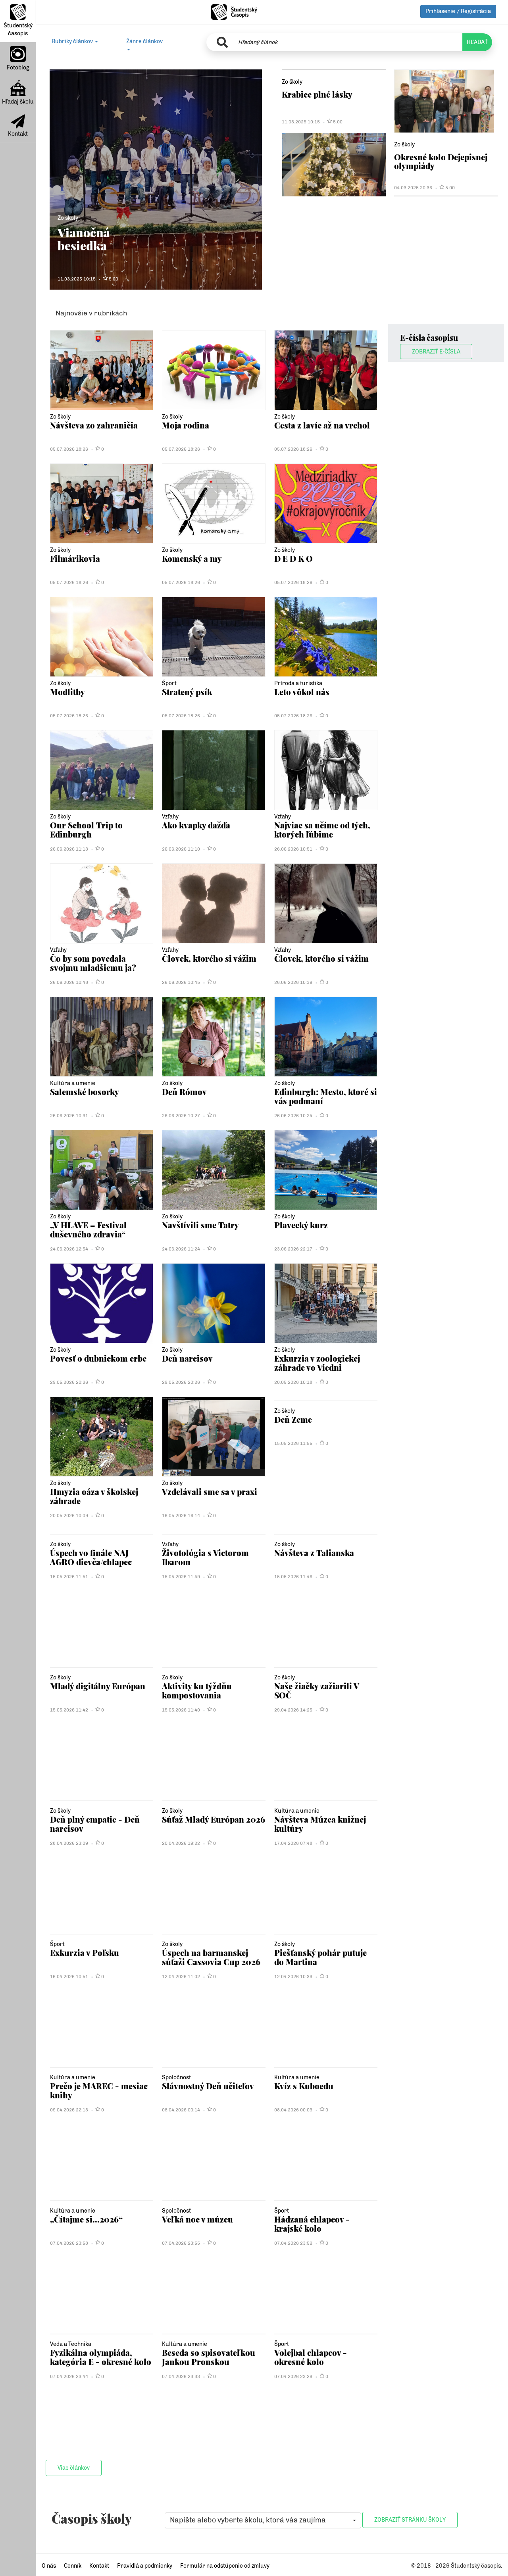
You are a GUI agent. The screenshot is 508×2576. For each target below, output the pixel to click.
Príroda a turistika (298, 683)
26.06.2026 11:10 (181, 849)
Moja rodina (186, 425)
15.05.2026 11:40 (181, 1710)
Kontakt (18, 134)
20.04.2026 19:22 (181, 1843)
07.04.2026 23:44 (69, 2376)
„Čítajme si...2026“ (86, 2219)
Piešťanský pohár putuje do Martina (320, 1957)
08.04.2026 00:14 (181, 2110)
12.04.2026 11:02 (181, 1977)
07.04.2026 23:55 (181, 2243)
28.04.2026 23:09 (69, 1843)
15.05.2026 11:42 (69, 1710)
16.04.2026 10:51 (69, 1977)
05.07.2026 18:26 (69, 449)
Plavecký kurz (301, 1225)
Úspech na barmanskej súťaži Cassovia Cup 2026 (211, 1957)
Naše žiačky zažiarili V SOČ (317, 1690)
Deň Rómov (184, 1092)
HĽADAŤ (477, 42)
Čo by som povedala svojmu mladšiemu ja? (93, 963)
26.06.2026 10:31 (69, 1116)
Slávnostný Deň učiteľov (208, 2086)
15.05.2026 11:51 (69, 1577)
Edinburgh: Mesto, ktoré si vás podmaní (326, 1096)
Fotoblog (18, 68)
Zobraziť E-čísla (436, 352)
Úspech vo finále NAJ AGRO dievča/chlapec (91, 1557)
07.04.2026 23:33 (181, 2376)
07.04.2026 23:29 (293, 2376)
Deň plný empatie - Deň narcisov (95, 1824)
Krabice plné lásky (317, 94)
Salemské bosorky (85, 1092)
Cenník (73, 2566)
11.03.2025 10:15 (77, 279)
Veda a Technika (71, 2344)
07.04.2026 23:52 (293, 2243)
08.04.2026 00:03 (293, 2110)
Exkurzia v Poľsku (85, 1953)
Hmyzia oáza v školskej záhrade (94, 1496)
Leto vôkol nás (302, 692)
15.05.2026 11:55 (293, 1443)
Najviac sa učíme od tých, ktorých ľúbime (322, 829)
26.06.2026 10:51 (293, 849)
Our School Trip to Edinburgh (86, 829)
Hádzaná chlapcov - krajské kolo (312, 2224)
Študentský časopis (18, 30)
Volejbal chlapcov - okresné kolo (311, 2357)
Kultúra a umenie (73, 1083)
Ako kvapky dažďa (196, 825)
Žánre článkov (144, 41)
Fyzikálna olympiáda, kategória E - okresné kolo (101, 2357)
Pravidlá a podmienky (145, 2566)
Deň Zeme (293, 1419)
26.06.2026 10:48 (69, 982)
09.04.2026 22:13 (69, 2110)
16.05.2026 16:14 (181, 1516)
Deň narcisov (187, 1358)
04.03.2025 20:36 (413, 188)
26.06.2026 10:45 (181, 982)
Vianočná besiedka (84, 239)
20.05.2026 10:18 (293, 1382)
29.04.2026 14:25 (293, 1710)
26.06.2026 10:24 (293, 1116)
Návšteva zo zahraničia (94, 425)
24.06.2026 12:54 (69, 1249)
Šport (169, 683)
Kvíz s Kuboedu (304, 2086)
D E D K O (293, 558)
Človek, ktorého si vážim (209, 958)
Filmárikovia (75, 558)
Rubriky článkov (73, 41)
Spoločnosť (176, 2078)
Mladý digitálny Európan (98, 1686)
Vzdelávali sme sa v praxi (210, 1492)
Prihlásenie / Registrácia (458, 11)
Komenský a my (192, 558)
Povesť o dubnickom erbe (98, 1358)
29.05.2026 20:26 (69, 1382)
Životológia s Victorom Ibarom (205, 1557)
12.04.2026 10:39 (293, 1977)
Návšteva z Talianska (314, 1553)
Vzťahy (170, 817)
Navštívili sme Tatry (200, 1225)
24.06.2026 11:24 (181, 1249)
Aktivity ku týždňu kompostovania (197, 1690)
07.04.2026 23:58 (69, 2243)
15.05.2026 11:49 (181, 1577)
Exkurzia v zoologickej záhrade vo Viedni (317, 1363)
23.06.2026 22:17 (293, 1249)
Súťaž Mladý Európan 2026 (214, 1819)
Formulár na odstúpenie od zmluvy (225, 2566)
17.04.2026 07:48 (293, 1843)
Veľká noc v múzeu (197, 2219)
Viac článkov (74, 2468)
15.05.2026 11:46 (293, 1577)
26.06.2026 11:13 (69, 849)
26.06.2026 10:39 (293, 982)
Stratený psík (187, 692)
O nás (49, 2566)
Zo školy (68, 218)
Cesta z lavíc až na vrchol (322, 425)
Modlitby (67, 692)
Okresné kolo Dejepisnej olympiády (441, 161)
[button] (263, 2520)
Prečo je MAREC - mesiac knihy (99, 2090)
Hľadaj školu (18, 102)
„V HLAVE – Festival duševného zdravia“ (88, 1229)
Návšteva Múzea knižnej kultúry (320, 1824)
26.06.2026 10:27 (181, 1116)
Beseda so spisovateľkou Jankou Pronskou (209, 2357)
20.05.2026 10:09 (69, 1516)
